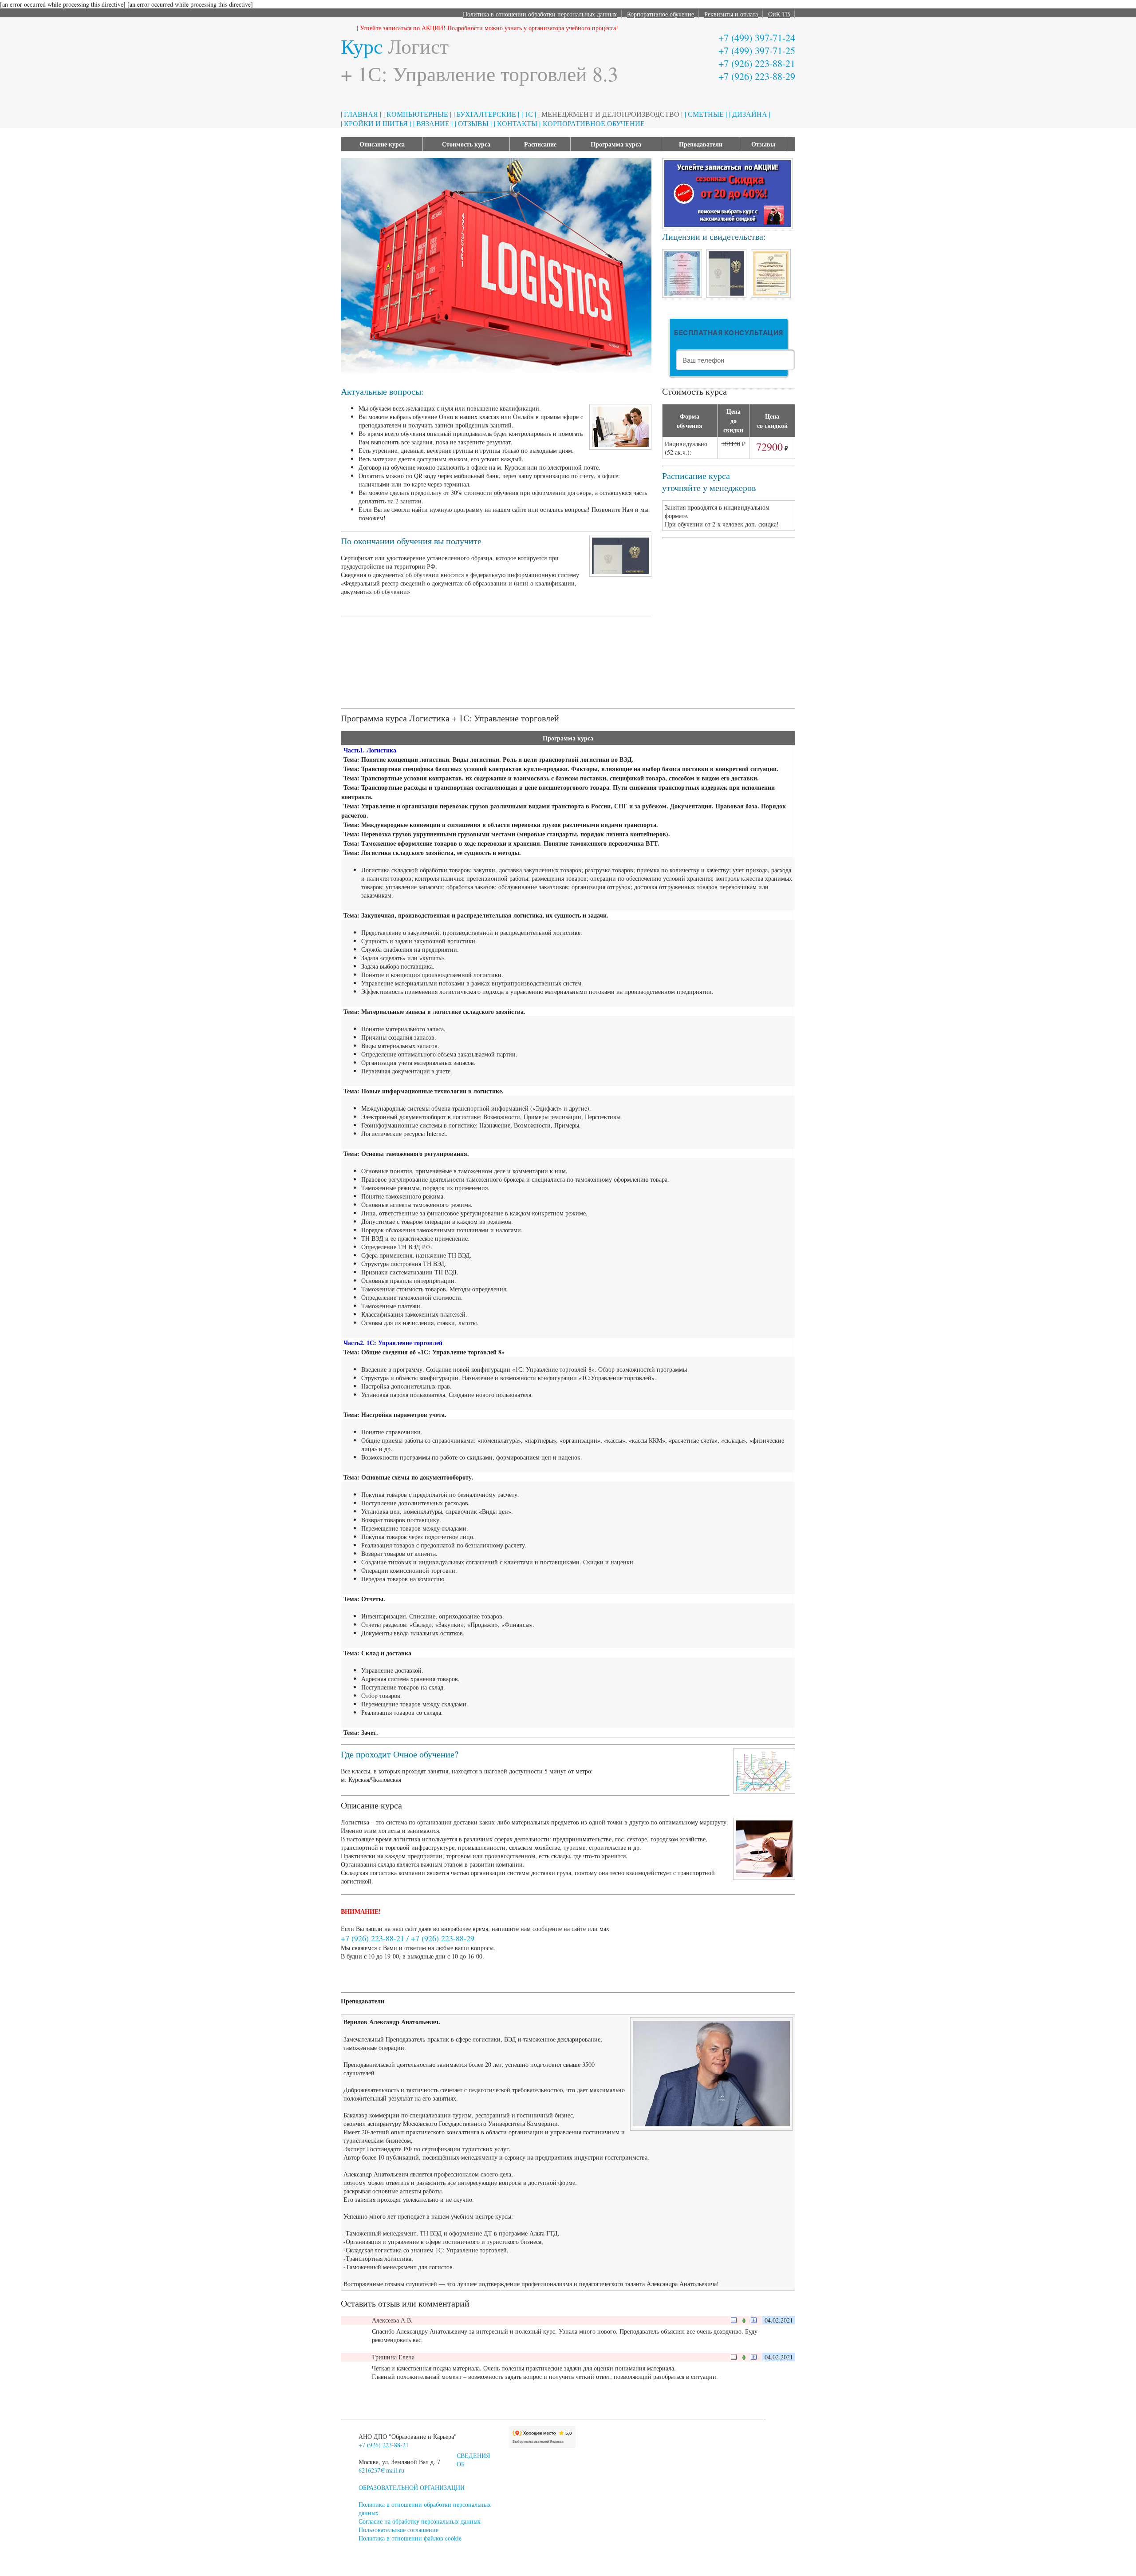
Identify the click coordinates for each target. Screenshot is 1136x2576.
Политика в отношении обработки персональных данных (540, 14)
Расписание (540, 144)
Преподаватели (701, 144)
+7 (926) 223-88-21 (757, 63)
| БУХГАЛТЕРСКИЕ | (486, 114)
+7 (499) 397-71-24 (757, 38)
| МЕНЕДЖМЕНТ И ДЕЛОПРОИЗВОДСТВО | (610, 114)
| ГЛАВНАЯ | (361, 114)
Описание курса (382, 144)
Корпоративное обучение (661, 14)
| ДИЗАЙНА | (750, 114)
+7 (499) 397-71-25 (757, 50)
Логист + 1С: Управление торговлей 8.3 (479, 59)
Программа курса (616, 144)
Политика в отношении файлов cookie (410, 2538)
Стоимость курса (466, 144)
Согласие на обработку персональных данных (420, 2521)
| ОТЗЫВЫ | (473, 123)
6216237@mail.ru (381, 2470)
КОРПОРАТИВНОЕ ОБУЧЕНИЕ (594, 123)
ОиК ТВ (779, 14)
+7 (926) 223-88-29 (757, 76)
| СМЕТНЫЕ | (706, 114)
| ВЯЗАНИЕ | (433, 123)
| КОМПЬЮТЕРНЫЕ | (417, 114)
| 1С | (529, 114)
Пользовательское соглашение (398, 2530)
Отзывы (763, 144)
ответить (417, 2320)
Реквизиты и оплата (731, 14)
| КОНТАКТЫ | (517, 123)
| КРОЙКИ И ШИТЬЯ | (376, 123)
